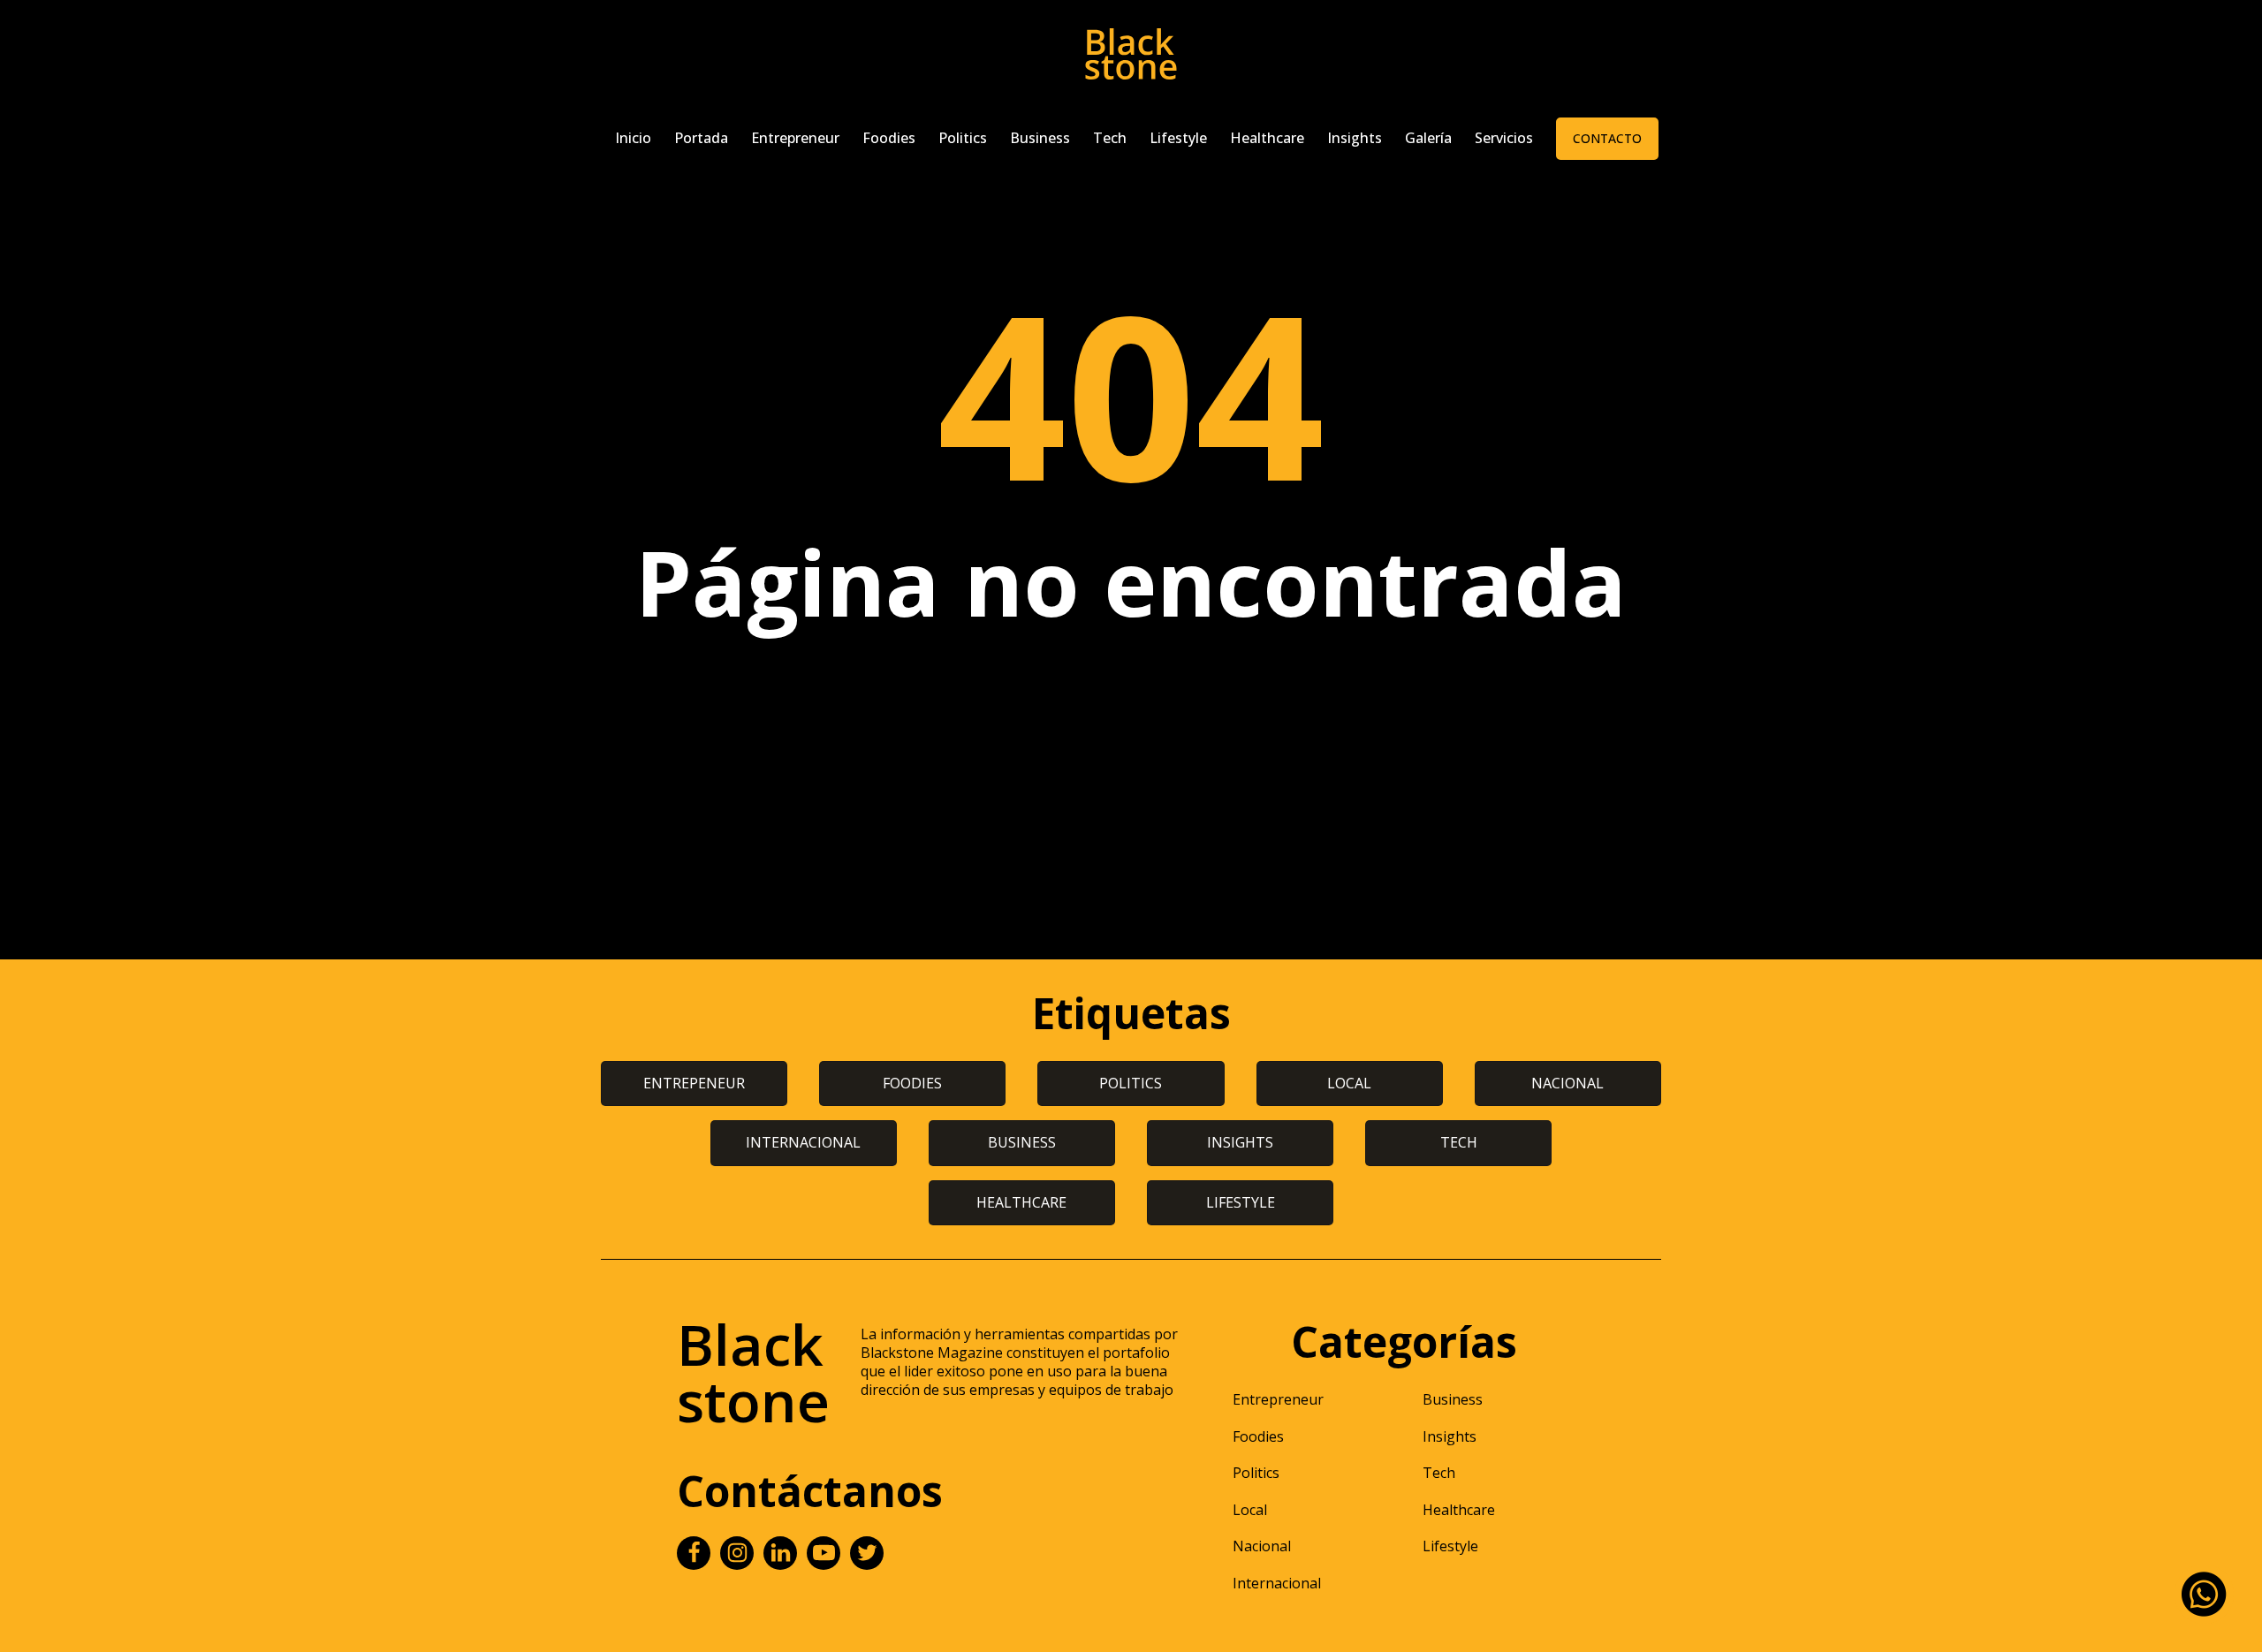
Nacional (1262, 1546)
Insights (1355, 138)
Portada (701, 138)
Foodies (889, 138)
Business (1040, 138)
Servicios (1504, 138)
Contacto (1607, 138)
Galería (1428, 138)
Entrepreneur (795, 138)
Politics (963, 138)
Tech (1110, 138)
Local (1250, 1510)
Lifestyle (1178, 138)
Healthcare (1267, 138)
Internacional (1277, 1583)
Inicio (633, 138)
